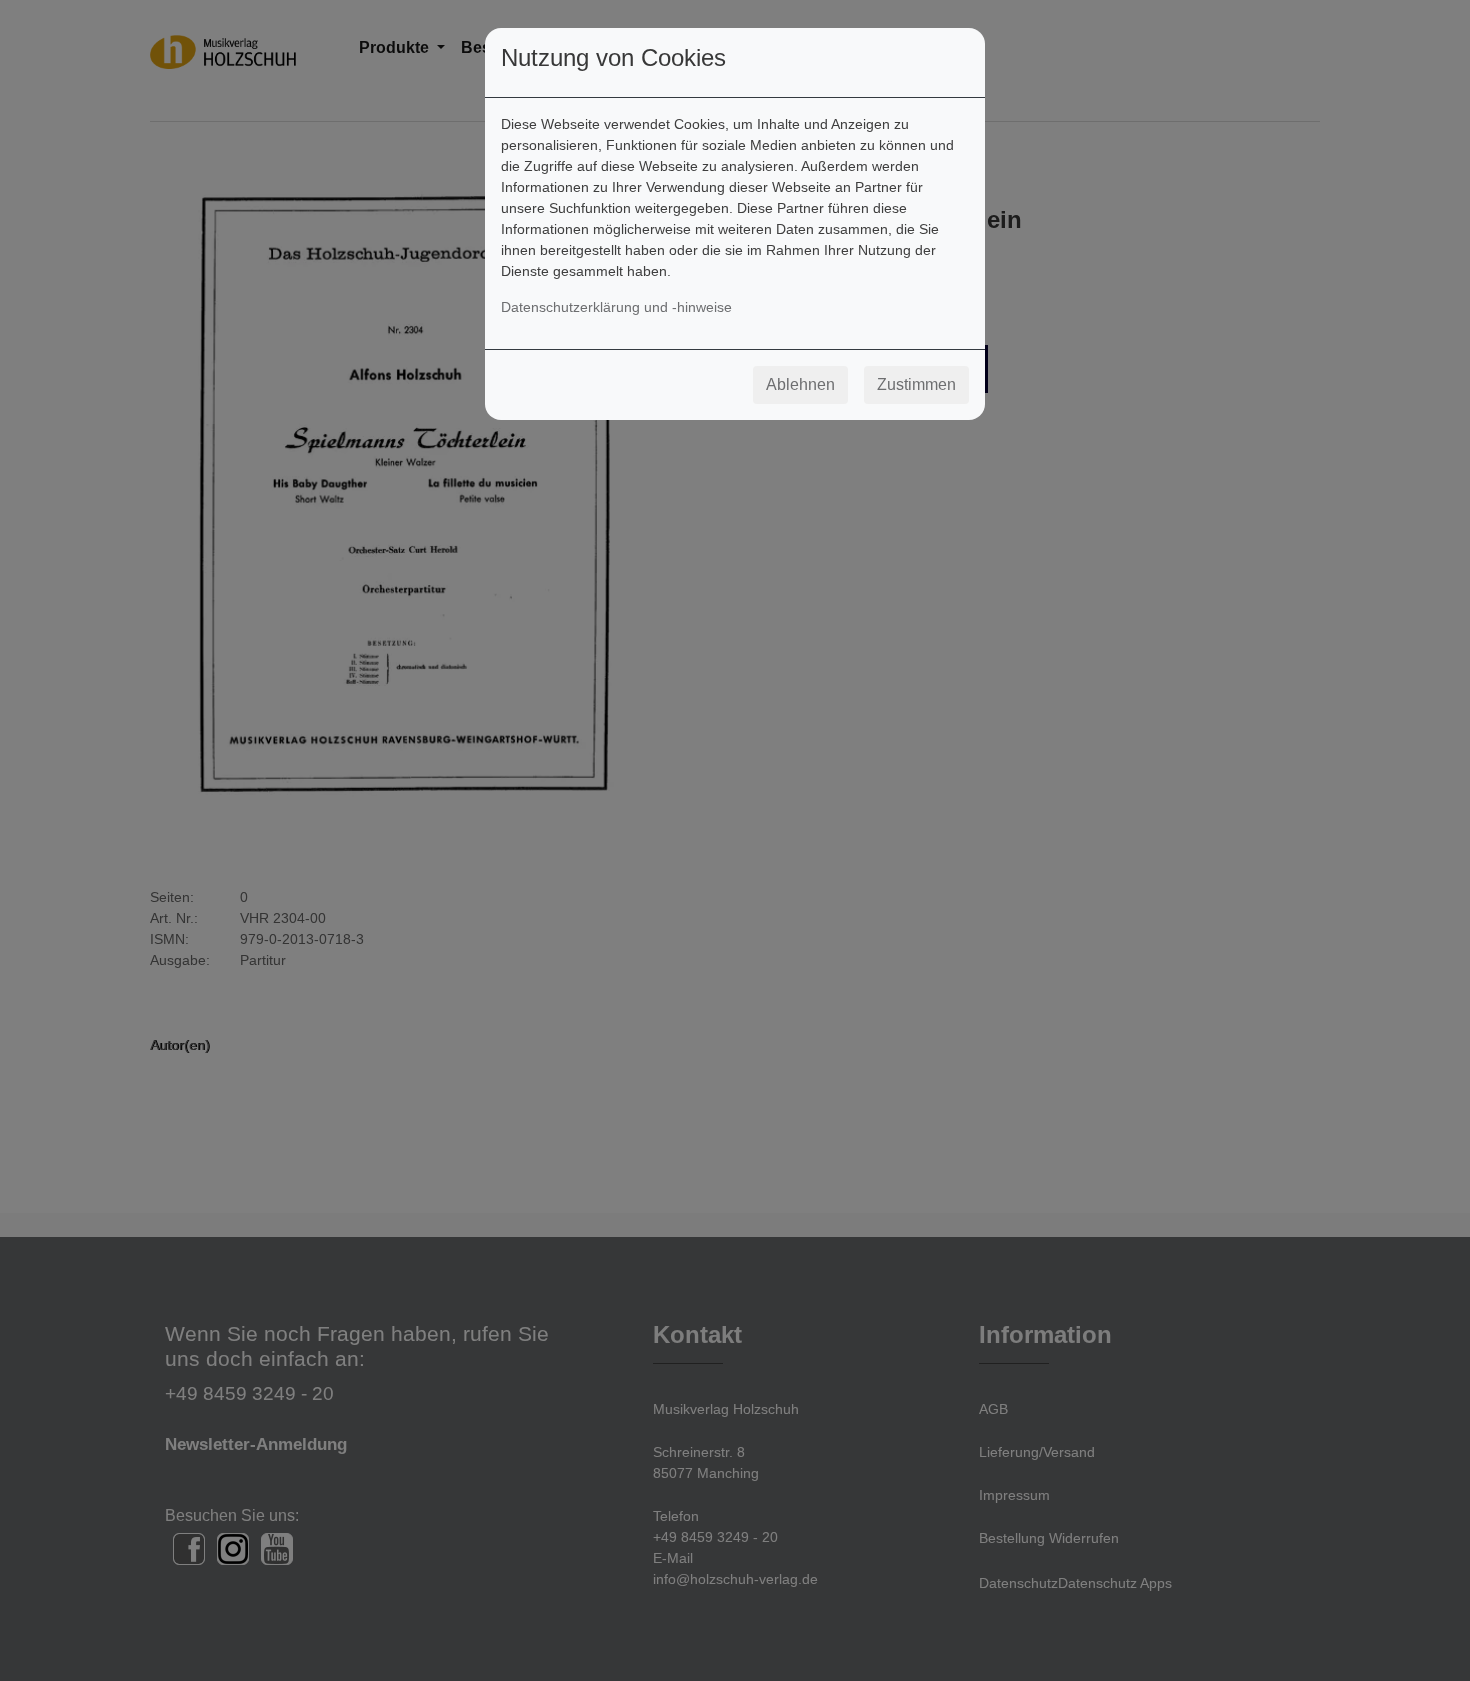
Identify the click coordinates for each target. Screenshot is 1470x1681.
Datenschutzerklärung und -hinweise (616, 307)
